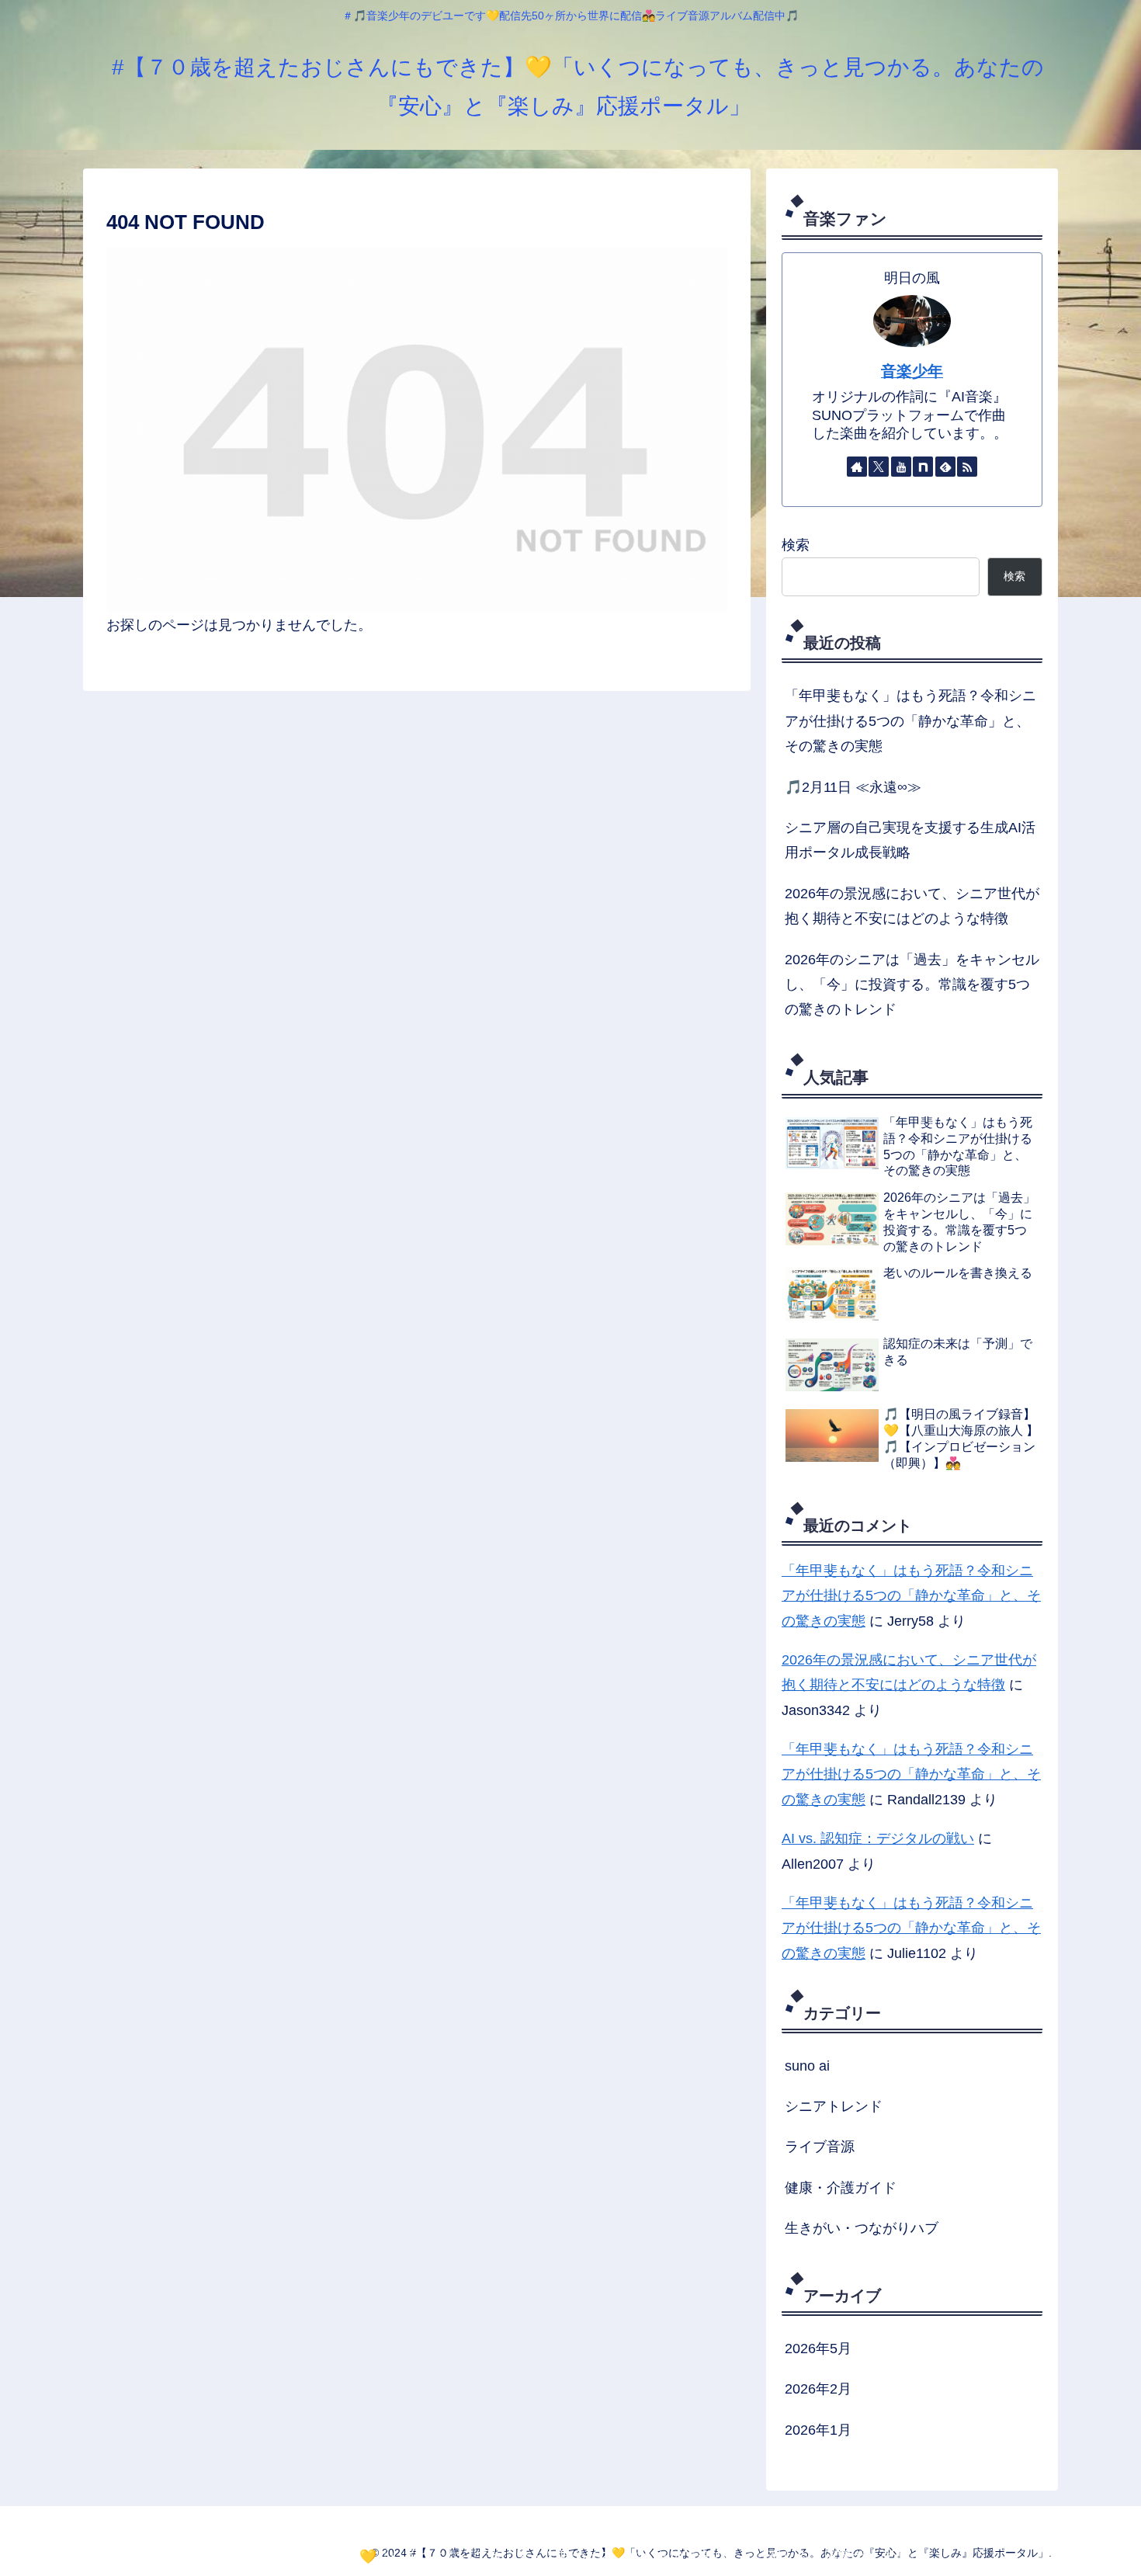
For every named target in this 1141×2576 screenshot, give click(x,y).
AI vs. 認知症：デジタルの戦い (878, 1838)
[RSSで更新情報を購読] (967, 467)
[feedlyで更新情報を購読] (945, 467)
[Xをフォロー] (879, 467)
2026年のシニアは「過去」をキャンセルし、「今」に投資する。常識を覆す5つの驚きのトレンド (912, 985)
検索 (796, 545)
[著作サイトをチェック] (857, 467)
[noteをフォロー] (923, 467)
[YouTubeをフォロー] (901, 467)
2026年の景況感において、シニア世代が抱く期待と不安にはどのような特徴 (912, 906)
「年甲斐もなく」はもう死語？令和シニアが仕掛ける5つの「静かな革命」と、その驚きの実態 (910, 721)
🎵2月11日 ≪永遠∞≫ (853, 787)
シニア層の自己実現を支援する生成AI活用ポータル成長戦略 (910, 840)
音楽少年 (912, 371)
